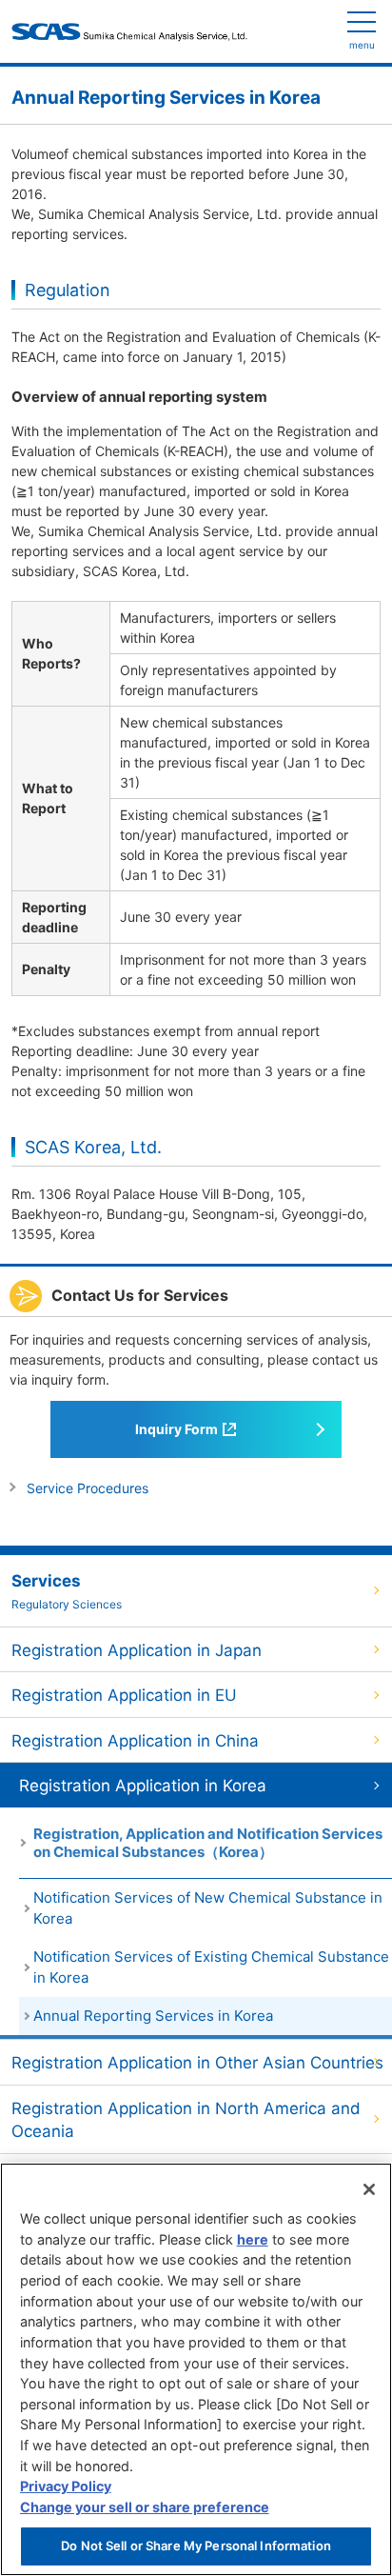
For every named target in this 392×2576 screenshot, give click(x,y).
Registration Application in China (135, 1741)
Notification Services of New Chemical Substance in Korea (208, 1908)
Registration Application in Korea (143, 1786)
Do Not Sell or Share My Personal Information (196, 2546)
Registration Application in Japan (137, 1650)
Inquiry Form (176, 1429)
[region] (196, 2369)
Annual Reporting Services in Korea (153, 2016)
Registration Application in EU (124, 1695)
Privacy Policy (66, 2486)
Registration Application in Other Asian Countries (197, 2063)
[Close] (369, 2189)
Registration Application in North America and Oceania (186, 2120)
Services (67, 1592)
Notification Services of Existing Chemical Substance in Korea (211, 1967)
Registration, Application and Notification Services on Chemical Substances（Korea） (208, 1843)
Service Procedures (88, 1488)
